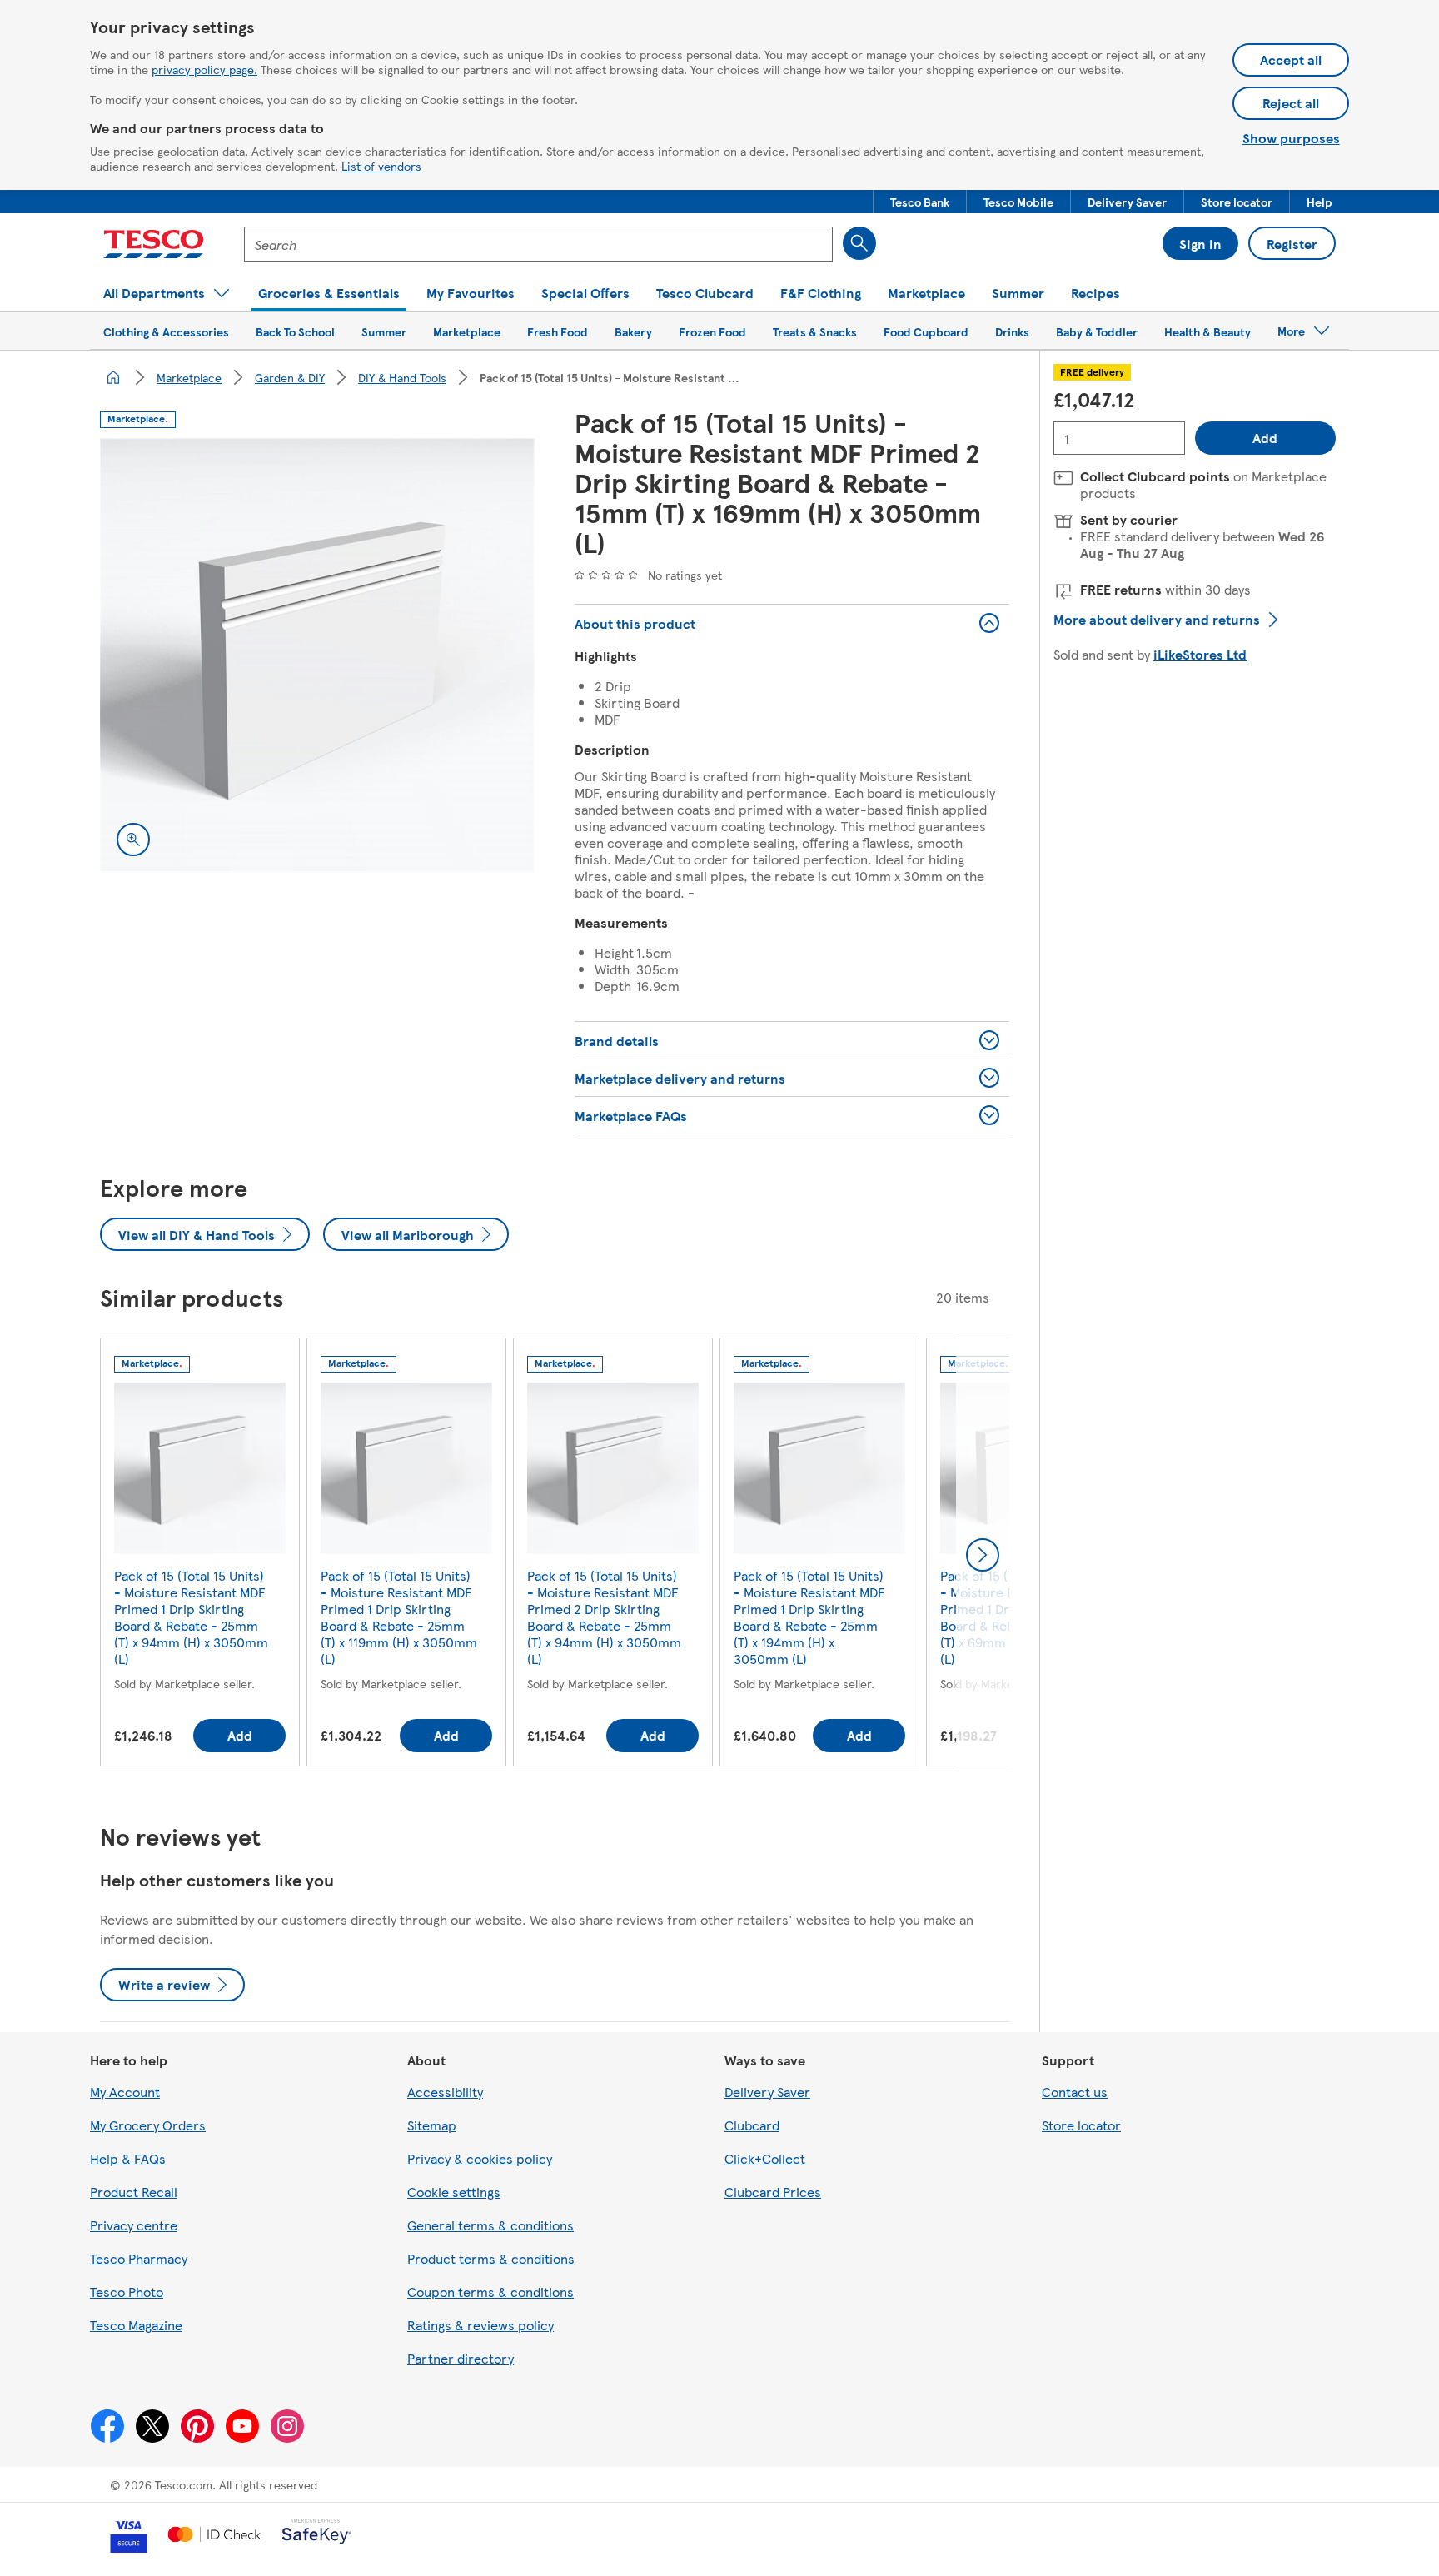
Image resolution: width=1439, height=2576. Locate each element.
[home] (113, 377)
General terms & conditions (490, 2225)
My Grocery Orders (148, 2125)
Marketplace (189, 377)
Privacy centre (134, 2225)
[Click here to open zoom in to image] (133, 840)
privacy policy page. (204, 69)
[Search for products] (859, 243)
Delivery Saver (767, 2092)
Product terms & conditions (491, 2258)
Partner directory (461, 2358)
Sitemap (432, 2125)
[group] (200, 1555)
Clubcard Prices (773, 2192)
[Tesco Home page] (154, 244)
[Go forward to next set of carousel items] (983, 1555)
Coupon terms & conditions (490, 2292)
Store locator (1081, 2125)
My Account (125, 2092)
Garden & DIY (290, 377)
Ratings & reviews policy (480, 2325)
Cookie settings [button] (454, 2192)
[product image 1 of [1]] (317, 655)
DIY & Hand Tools (402, 377)
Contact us (1075, 2092)
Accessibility (445, 2092)
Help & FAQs (128, 2158)
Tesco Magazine (136, 2325)
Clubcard (752, 2125)
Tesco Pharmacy (139, 2258)
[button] (920, 202)
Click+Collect (765, 2158)
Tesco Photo (127, 2292)
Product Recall (134, 2192)
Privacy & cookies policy (480, 2158)
